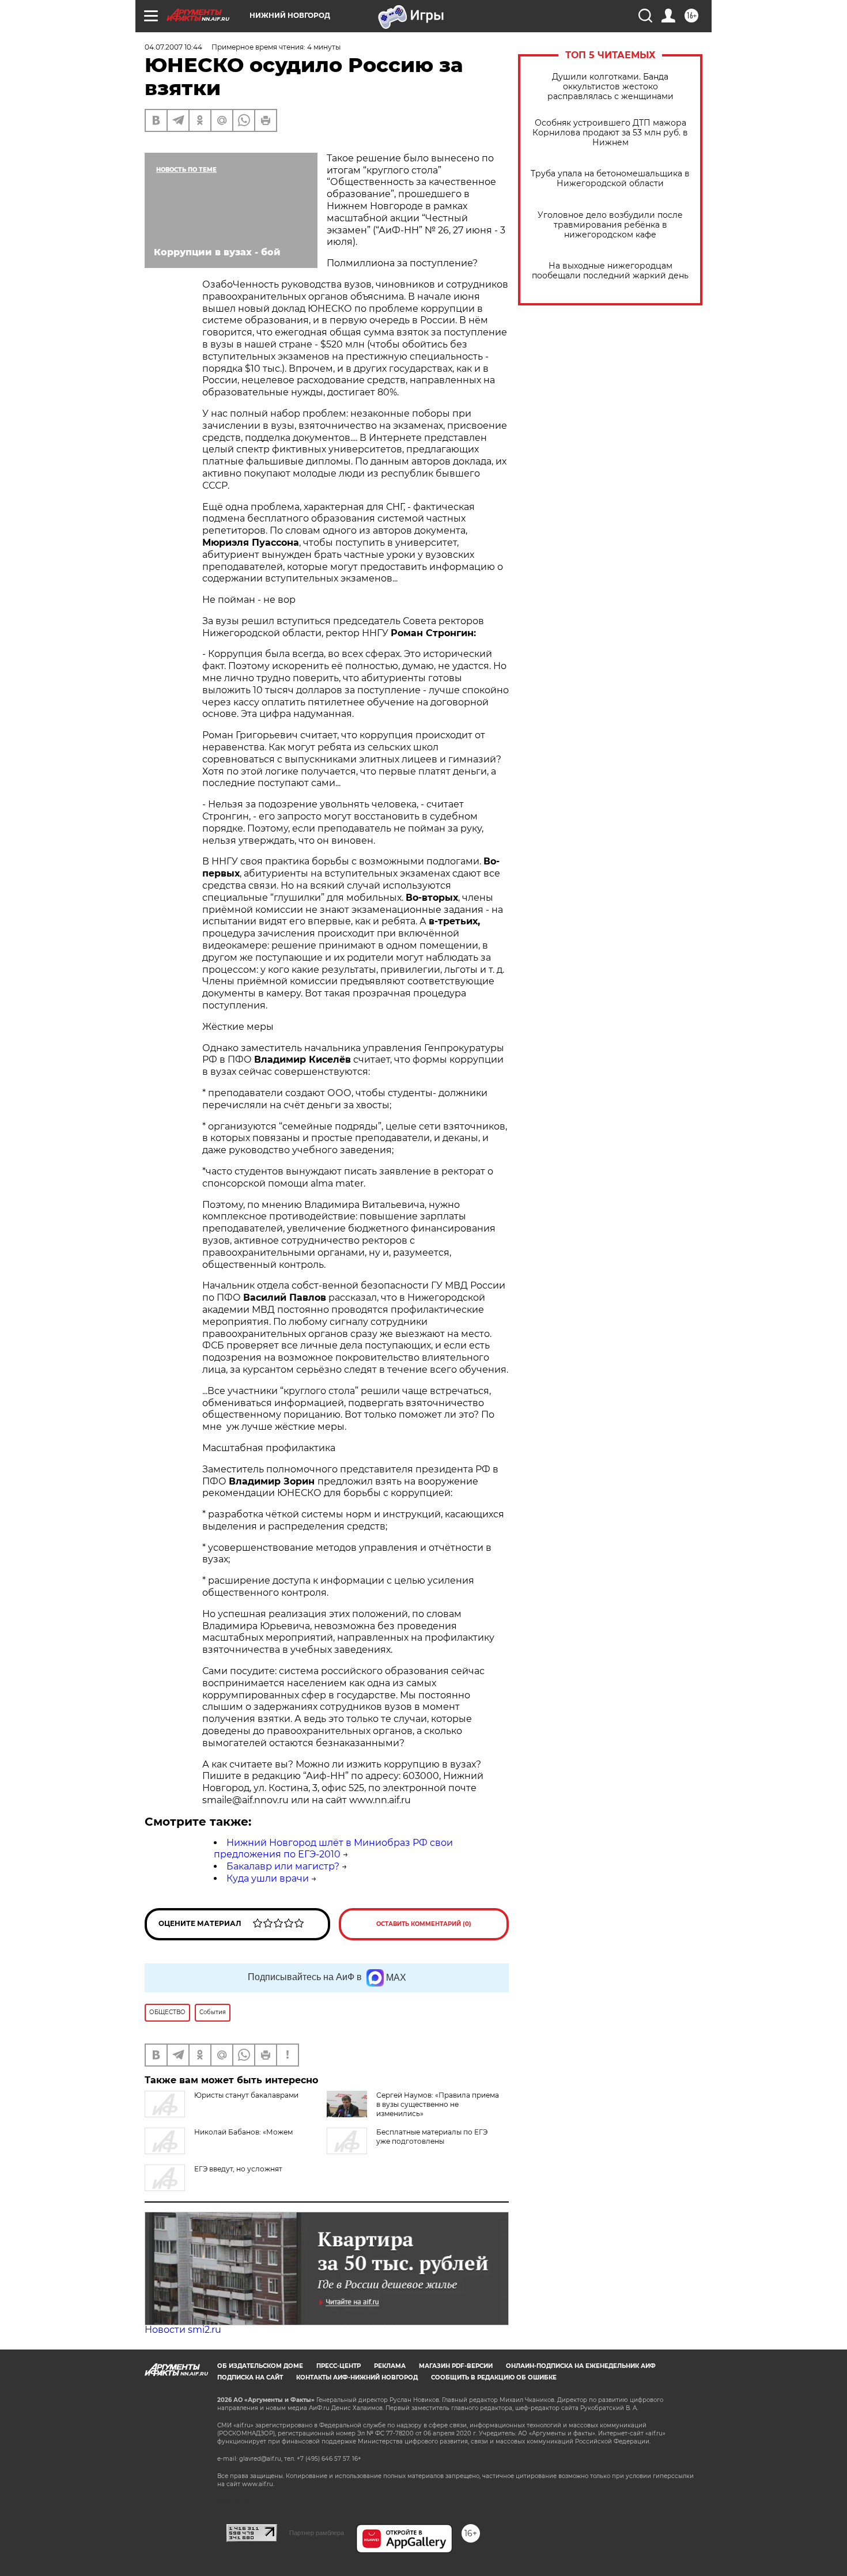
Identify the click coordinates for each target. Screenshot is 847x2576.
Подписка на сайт (250, 2377)
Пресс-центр (339, 2366)
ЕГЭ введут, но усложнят (238, 2169)
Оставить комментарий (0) (424, 1924)
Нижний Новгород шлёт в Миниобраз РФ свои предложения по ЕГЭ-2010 (333, 1849)
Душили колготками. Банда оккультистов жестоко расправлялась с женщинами (610, 87)
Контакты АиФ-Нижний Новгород (357, 2377)
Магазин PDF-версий (456, 2366)
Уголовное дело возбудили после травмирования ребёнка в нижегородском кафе (610, 225)
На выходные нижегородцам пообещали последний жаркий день (610, 271)
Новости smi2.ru (183, 2330)
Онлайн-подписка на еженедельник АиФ (581, 2366)
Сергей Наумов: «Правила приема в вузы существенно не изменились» (438, 2104)
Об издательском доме (260, 2366)
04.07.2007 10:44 (173, 47)
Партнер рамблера (317, 2533)
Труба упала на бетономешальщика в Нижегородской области (610, 179)
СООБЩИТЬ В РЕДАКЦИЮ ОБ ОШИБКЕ (494, 2377)
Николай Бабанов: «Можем (243, 2132)
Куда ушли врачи (268, 1878)
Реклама (390, 2366)
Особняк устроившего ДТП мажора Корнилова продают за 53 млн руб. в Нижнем (610, 133)
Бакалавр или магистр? (283, 1866)
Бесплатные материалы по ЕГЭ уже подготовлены (432, 2137)
